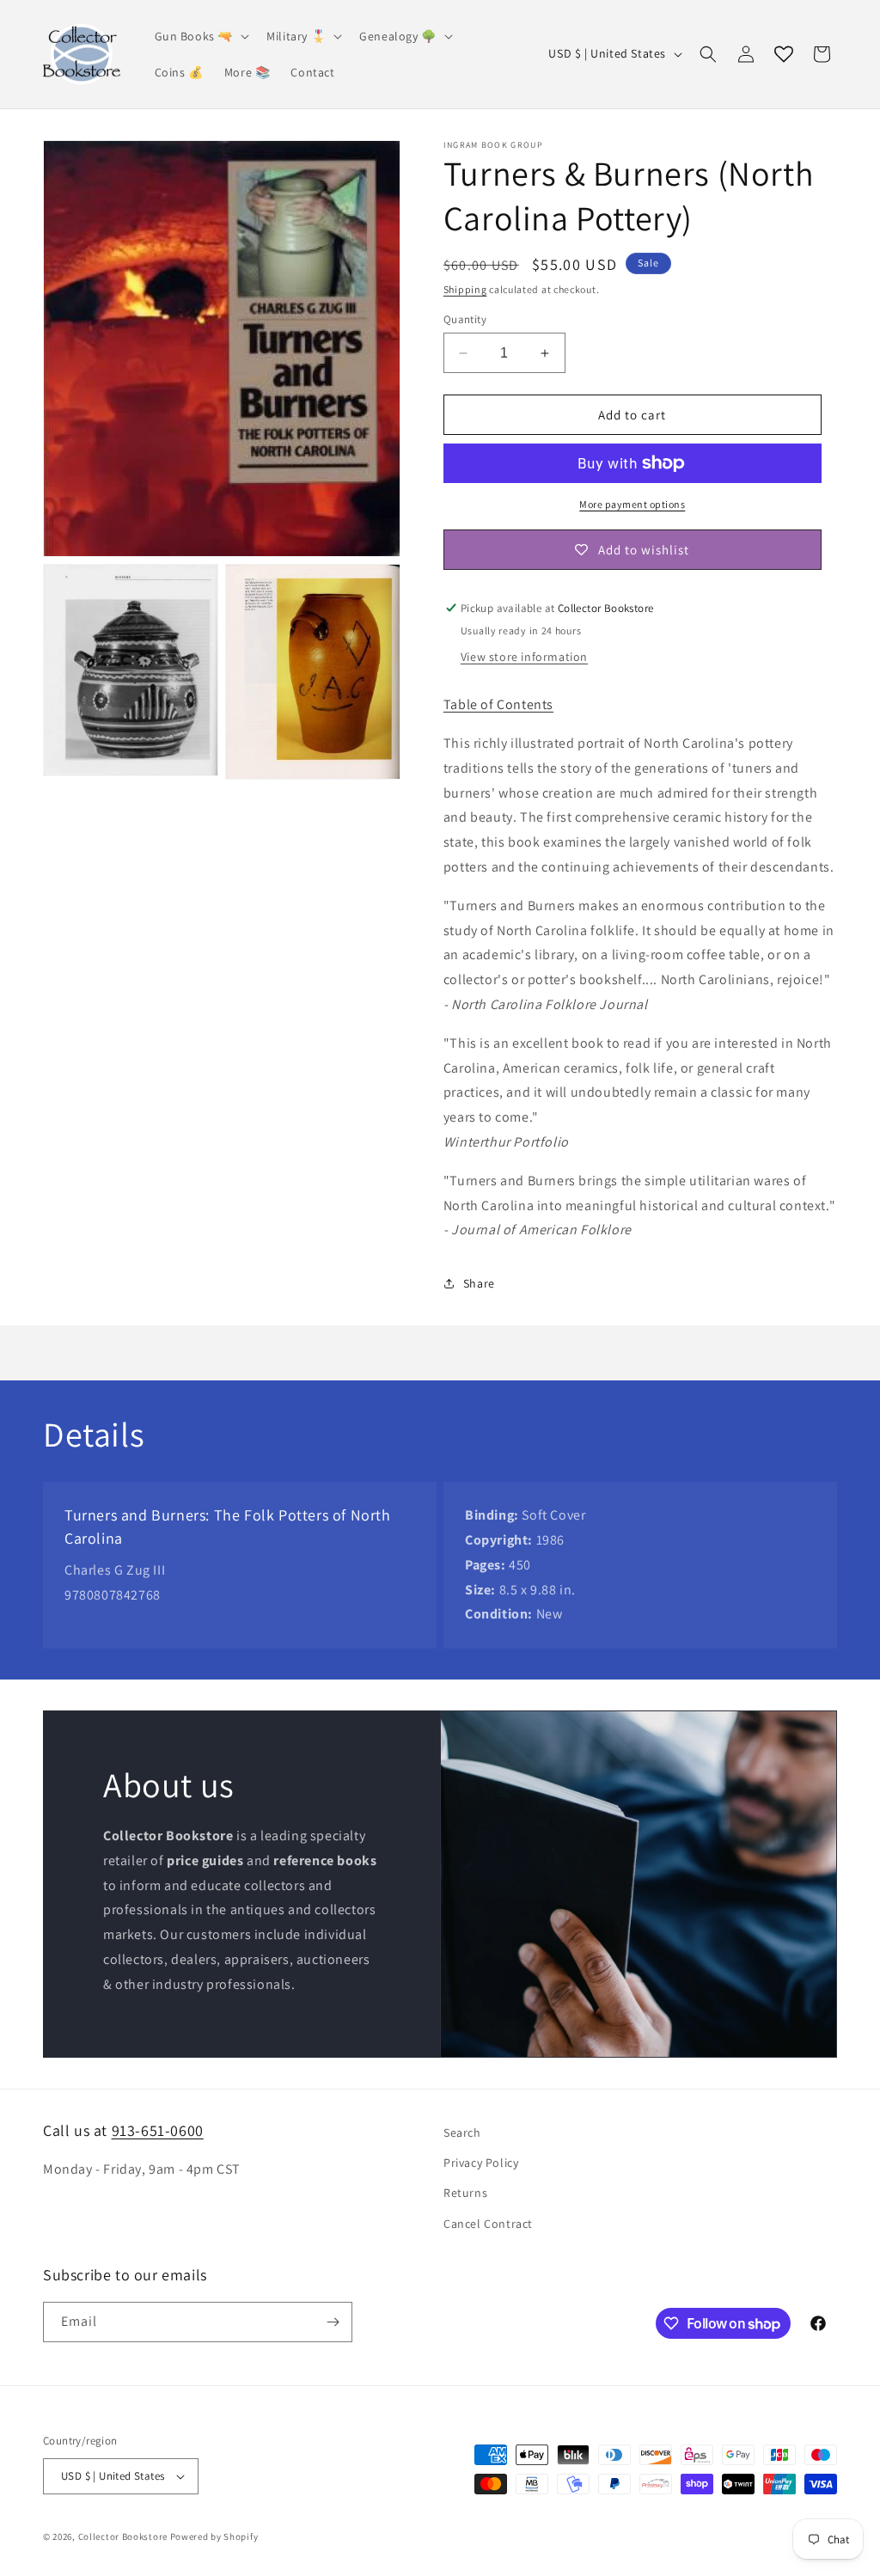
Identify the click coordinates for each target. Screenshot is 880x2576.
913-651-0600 (158, 2130)
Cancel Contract (488, 2224)
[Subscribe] (333, 2322)
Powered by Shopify (214, 2536)
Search (462, 2132)
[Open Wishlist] (784, 54)
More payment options (632, 504)
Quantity (465, 319)
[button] (201, 36)
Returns (465, 2193)
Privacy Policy (481, 2163)
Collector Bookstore (123, 2536)
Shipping (465, 289)
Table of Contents (498, 704)
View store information (524, 657)
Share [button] (479, 1283)
